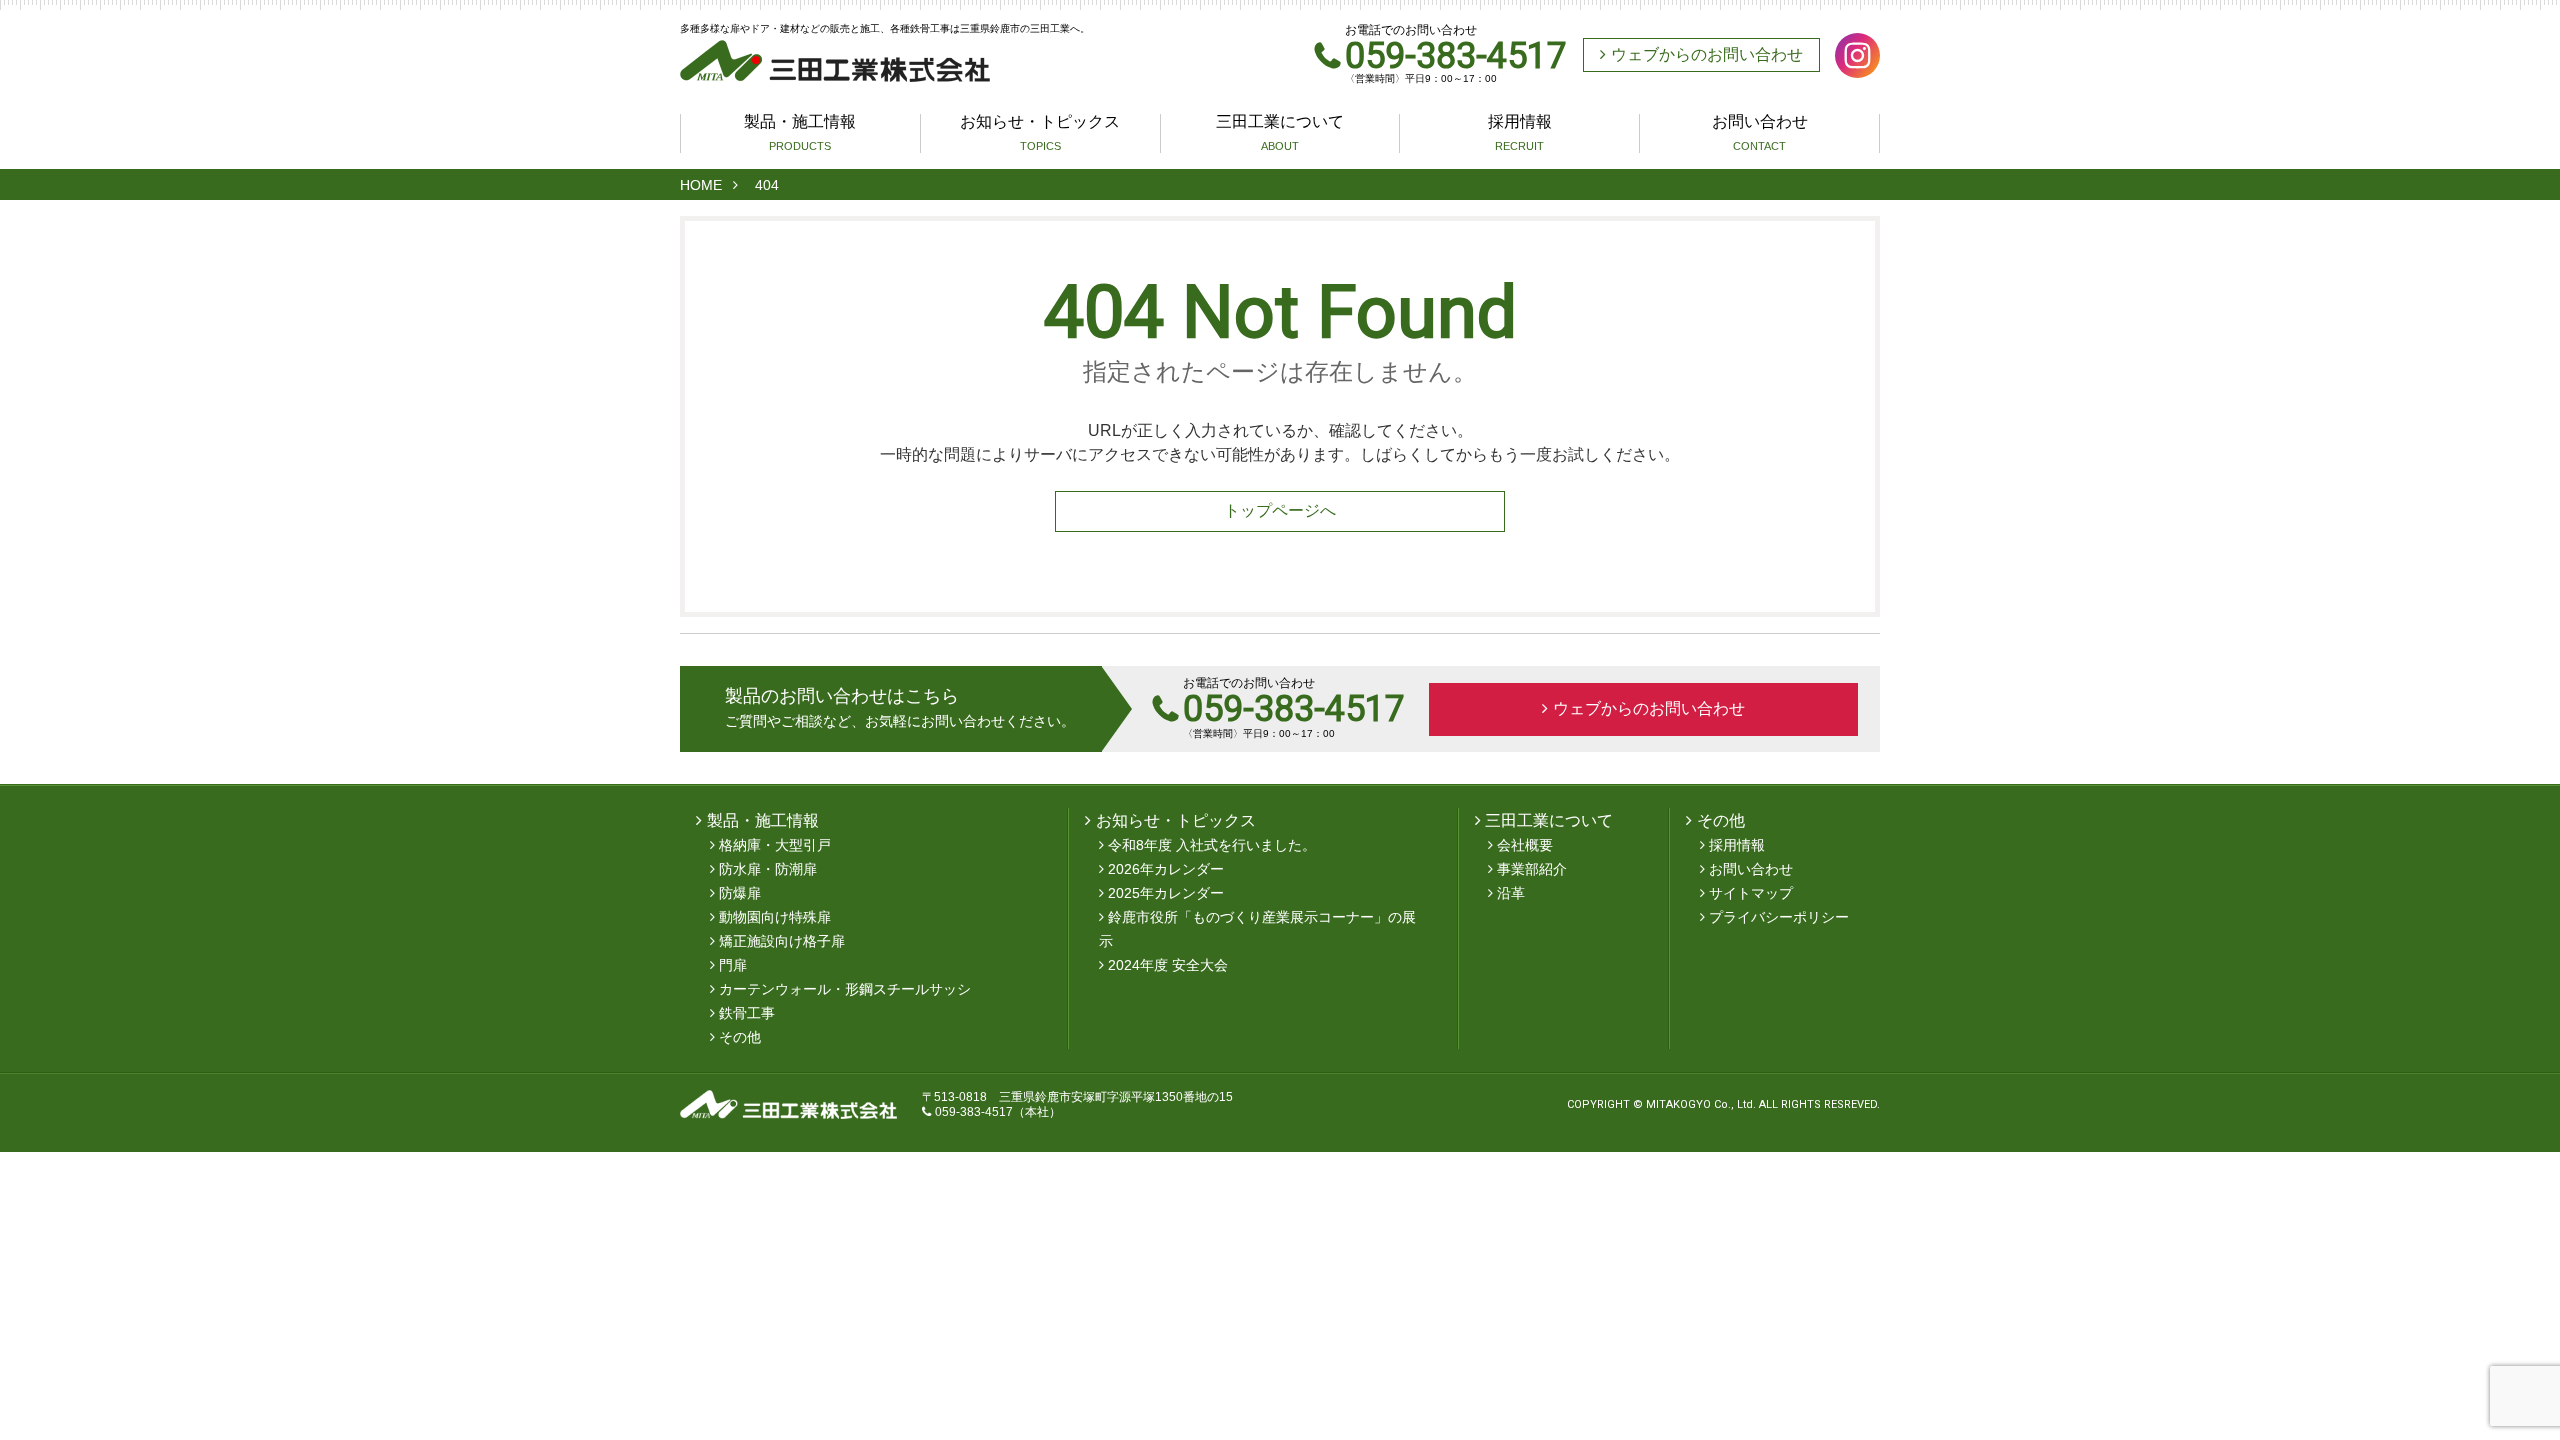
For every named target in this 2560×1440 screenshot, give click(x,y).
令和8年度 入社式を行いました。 (1212, 845)
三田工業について (1280, 133)
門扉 (733, 965)
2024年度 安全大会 (1168, 965)
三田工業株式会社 (835, 61)
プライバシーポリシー (1779, 917)
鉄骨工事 (747, 1013)
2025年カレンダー (1166, 893)
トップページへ (1280, 510)
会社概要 (1525, 845)
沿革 (1511, 893)
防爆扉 (740, 893)
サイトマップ (1751, 893)
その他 (740, 1037)
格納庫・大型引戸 (775, 845)
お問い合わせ (1760, 133)
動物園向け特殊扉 (775, 917)
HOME (701, 185)
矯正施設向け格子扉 (782, 941)
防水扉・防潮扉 (768, 869)
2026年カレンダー (1166, 869)
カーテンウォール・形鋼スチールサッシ (845, 989)
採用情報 (1520, 133)
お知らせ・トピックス (1040, 133)
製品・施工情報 (800, 133)
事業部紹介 (1532, 869)
